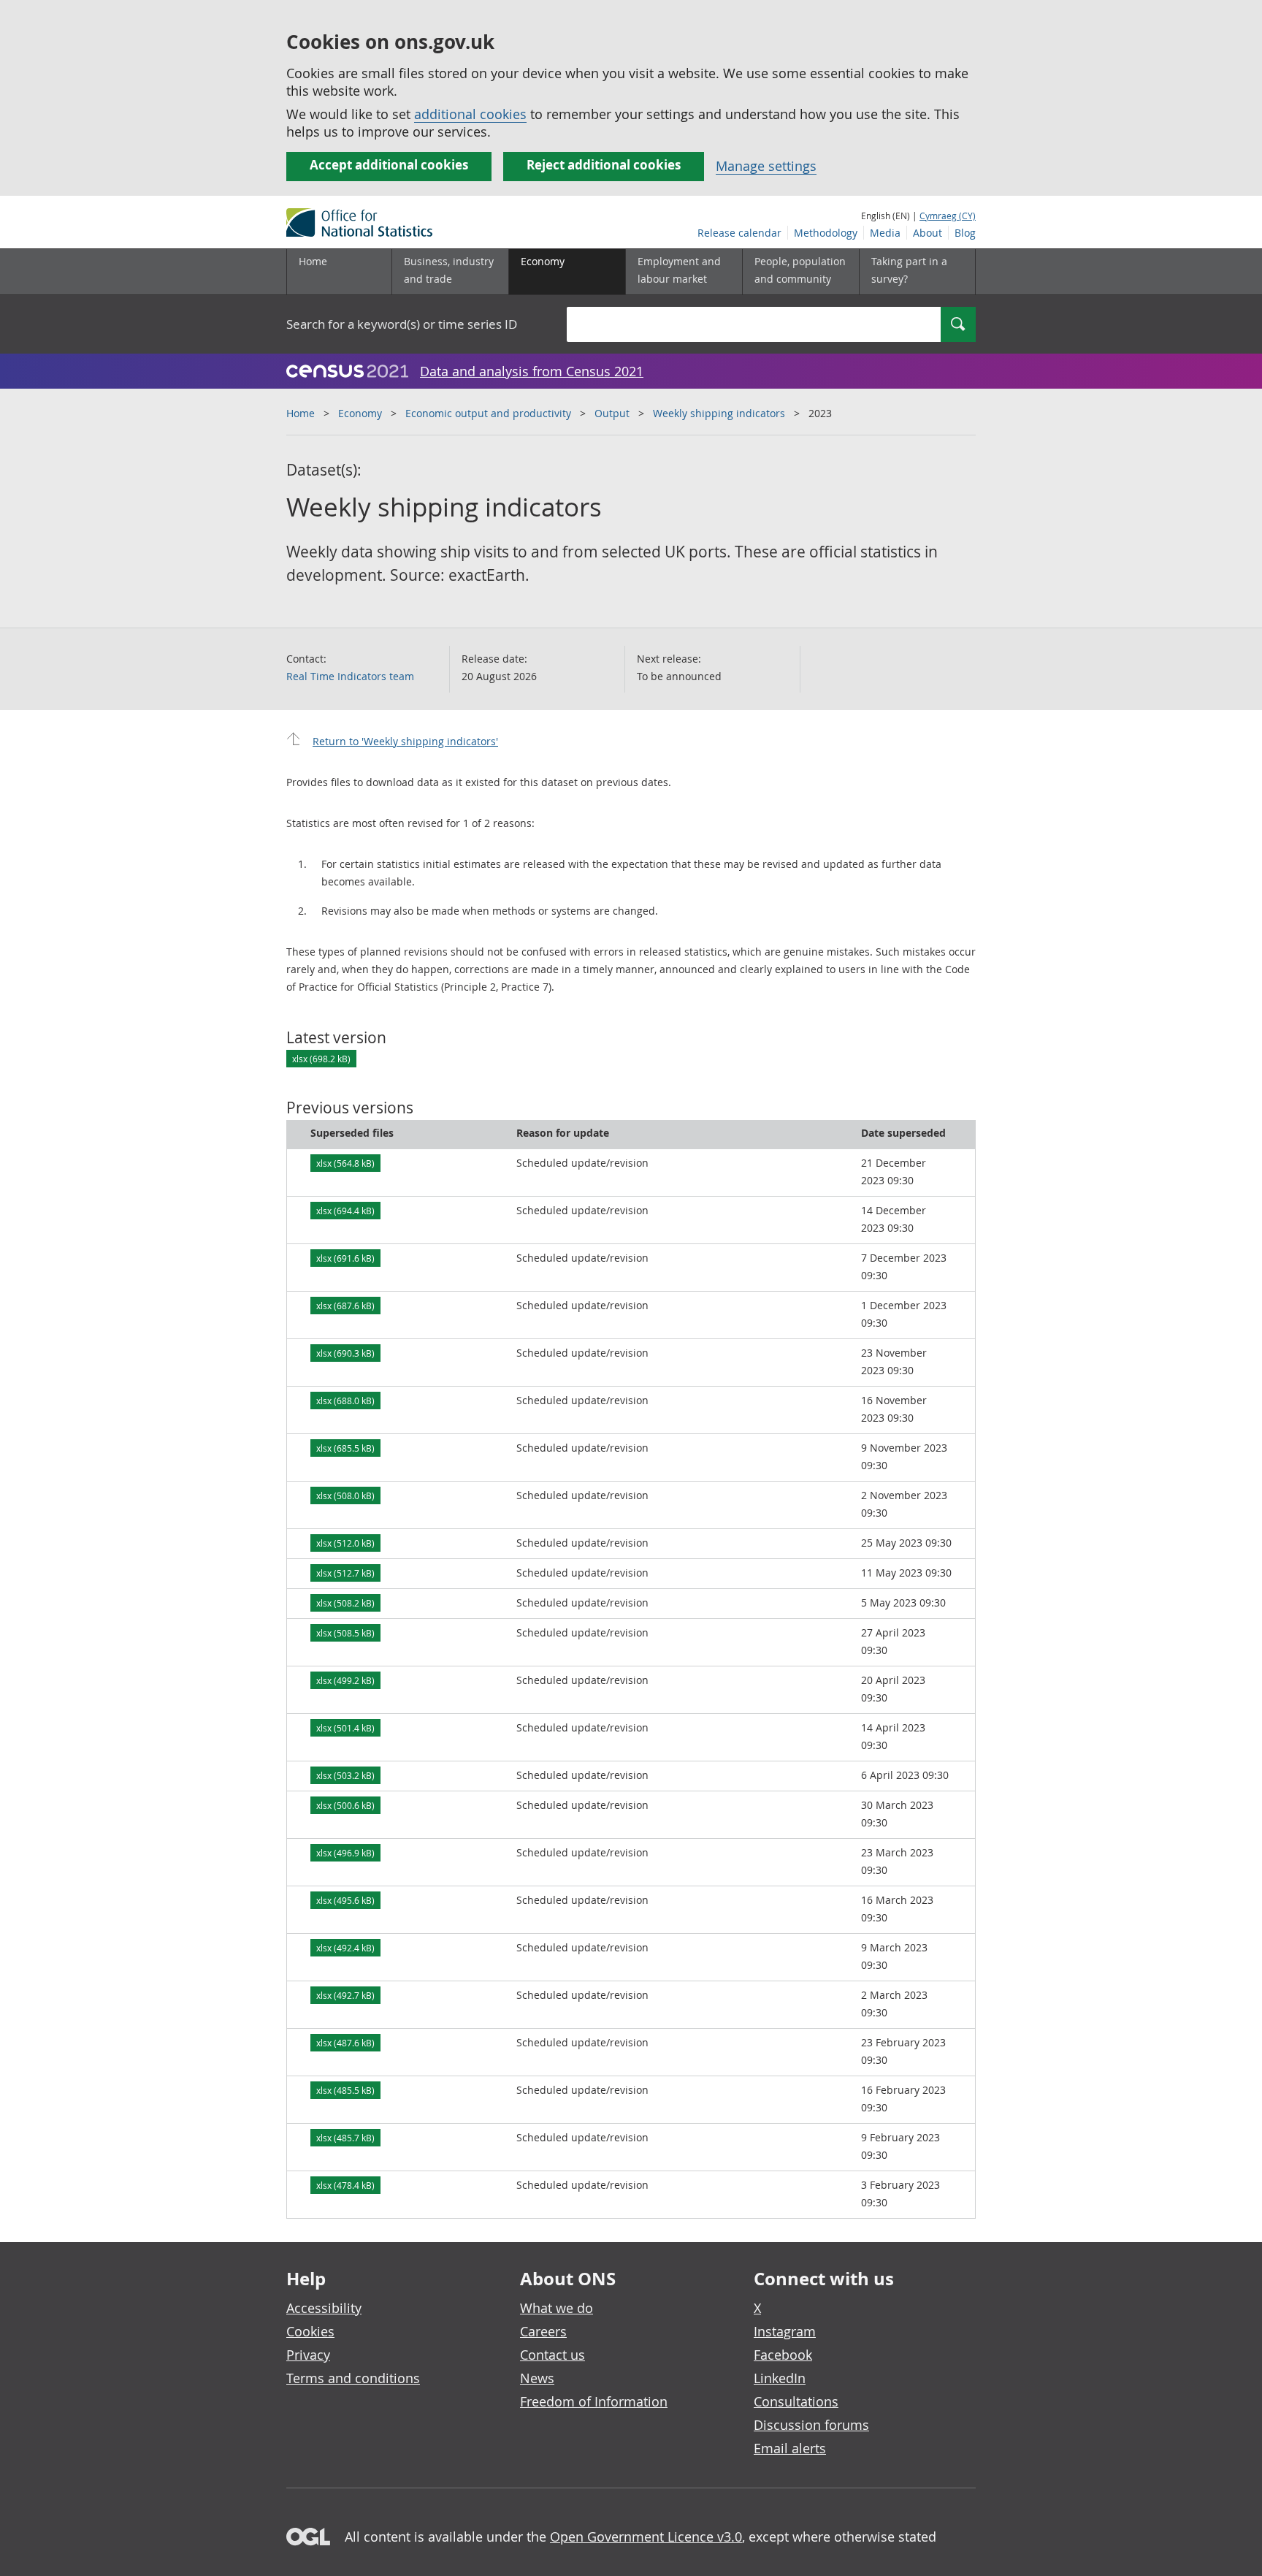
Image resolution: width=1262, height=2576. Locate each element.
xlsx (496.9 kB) (345, 1853)
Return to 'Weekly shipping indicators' (405, 741)
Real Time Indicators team (350, 676)
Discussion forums (811, 2425)
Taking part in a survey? (909, 270)
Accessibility (324, 2308)
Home (313, 261)
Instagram (785, 2331)
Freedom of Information (594, 2401)
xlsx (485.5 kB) (345, 2090)
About (928, 233)
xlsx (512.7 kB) (345, 1573)
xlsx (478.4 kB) (345, 2185)
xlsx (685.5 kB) (345, 1448)
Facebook (783, 2355)
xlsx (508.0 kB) (345, 1495)
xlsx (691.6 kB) (345, 1258)
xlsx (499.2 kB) (345, 1680)
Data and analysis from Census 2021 (532, 371)
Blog (965, 233)
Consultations (796, 2401)
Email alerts (790, 2448)
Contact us (552, 2355)
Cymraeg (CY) (948, 216)
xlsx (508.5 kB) (345, 1633)
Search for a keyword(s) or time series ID (402, 324)
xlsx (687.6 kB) (345, 1306)
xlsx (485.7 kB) (345, 2138)
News (537, 2378)
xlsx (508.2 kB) (345, 1603)
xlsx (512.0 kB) (345, 1543)
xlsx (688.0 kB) (345, 1401)
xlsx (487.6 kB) (345, 2043)
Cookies (310, 2331)
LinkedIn (780, 2378)
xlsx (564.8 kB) (345, 1163)
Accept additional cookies (389, 165)
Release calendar (739, 233)
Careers (543, 2331)
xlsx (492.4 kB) (345, 1948)
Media (885, 233)
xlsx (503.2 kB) (345, 1775)
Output (612, 413)
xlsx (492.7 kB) (345, 1995)
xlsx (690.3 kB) (345, 1353)
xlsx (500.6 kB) (345, 1805)
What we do (557, 2308)
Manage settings (766, 166)
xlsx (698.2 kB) (321, 1059)
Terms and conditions (353, 2378)
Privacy (308, 2355)
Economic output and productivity (488, 413)
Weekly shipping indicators (719, 413)
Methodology (826, 233)
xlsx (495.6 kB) (345, 1900)
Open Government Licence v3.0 (646, 2537)
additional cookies (470, 114)
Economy (360, 413)
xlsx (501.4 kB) (345, 1728)
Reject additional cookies (604, 165)
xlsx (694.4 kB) (345, 1211)
